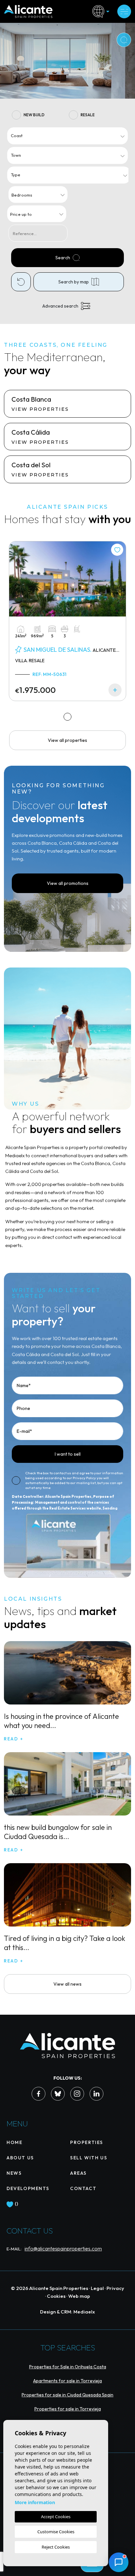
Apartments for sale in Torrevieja (67, 2381)
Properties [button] (87, 2142)
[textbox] (69, 136)
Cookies (56, 2296)
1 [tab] (68, 717)
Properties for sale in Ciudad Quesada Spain (67, 2395)
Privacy (115, 2288)
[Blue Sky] (58, 2094)
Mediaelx (84, 2312)
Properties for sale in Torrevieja (68, 2409)
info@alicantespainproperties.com (63, 2248)
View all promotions (68, 883)
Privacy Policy (85, 1478)
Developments (28, 2188)
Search (63, 258)
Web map (79, 2296)
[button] (119, 2562)
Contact (83, 2188)
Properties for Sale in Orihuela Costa (68, 2367)
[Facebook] (39, 2094)
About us (20, 2158)
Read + (14, 1739)
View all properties (67, 740)
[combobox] (67, 136)
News (14, 2173)
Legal (97, 2288)
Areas (78, 2173)
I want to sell (68, 1454)
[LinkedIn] (96, 2094)
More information (35, 2502)
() (16, 2204)
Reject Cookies (56, 2547)
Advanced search (60, 306)
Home (14, 2142)
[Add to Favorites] (117, 550)
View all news (67, 1984)
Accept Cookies (56, 2517)
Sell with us (89, 2158)
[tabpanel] (67, 621)
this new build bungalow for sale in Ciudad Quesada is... (58, 1832)
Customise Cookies (56, 2532)
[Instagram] (77, 2094)
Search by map (74, 282)
